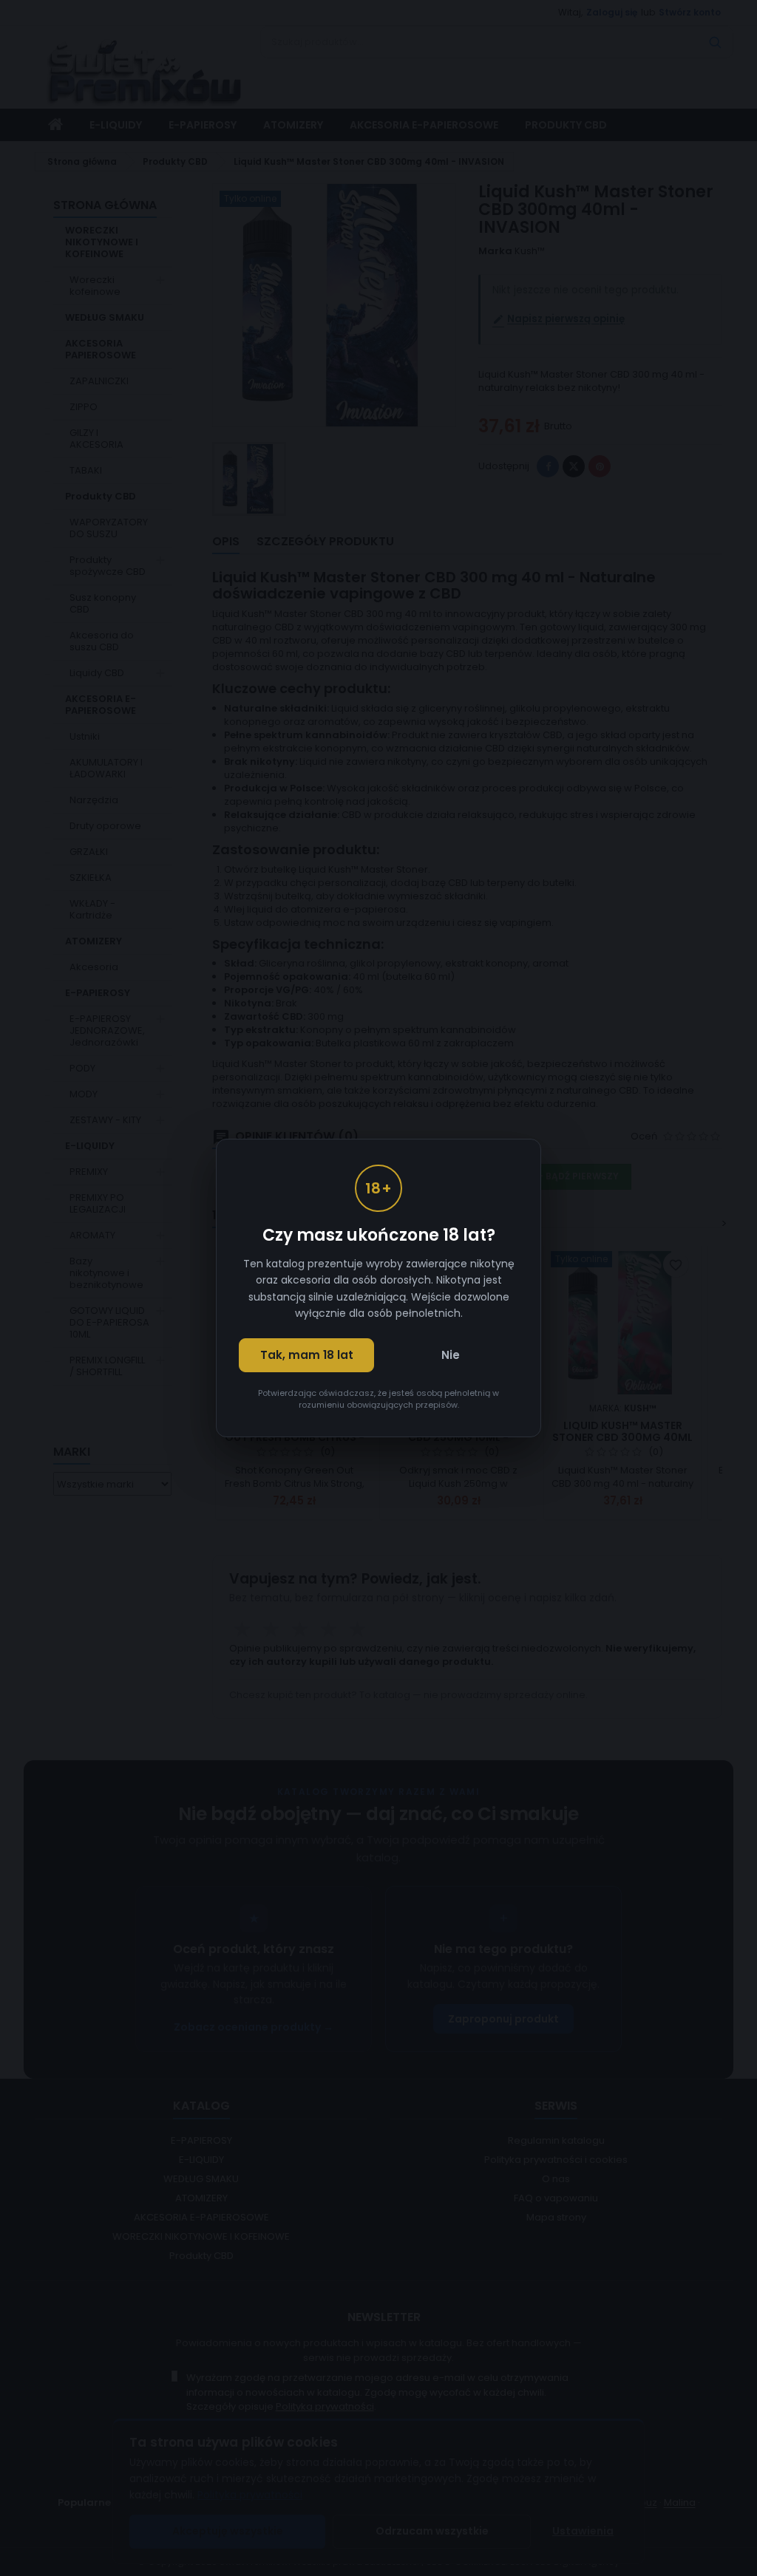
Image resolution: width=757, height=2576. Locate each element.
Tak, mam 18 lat (307, 1355)
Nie (451, 1355)
